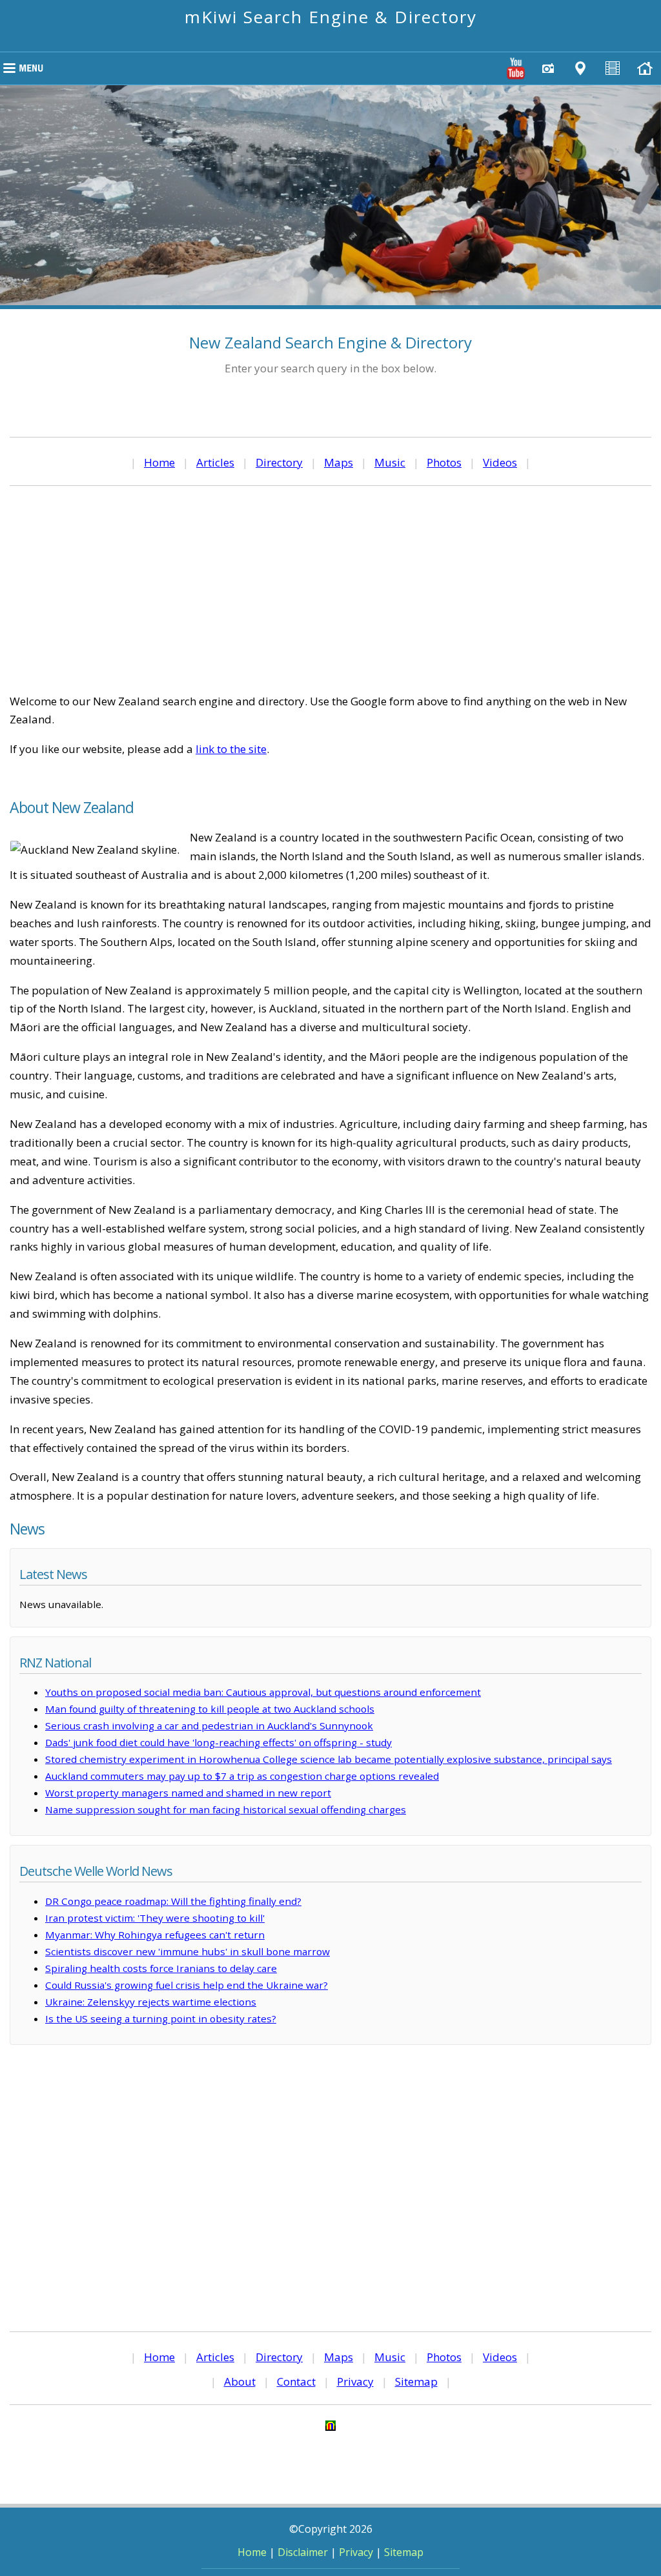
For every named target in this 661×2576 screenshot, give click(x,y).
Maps (339, 462)
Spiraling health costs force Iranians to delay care (161, 1968)
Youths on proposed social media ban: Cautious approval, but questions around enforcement (263, 1692)
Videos (500, 462)
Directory (279, 462)
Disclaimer (303, 2552)
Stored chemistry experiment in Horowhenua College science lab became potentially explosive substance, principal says (329, 1759)
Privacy (355, 2381)
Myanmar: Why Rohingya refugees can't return (155, 1935)
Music (390, 462)
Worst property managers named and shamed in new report (188, 1793)
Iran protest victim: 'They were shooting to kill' (155, 1918)
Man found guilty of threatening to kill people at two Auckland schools (210, 1709)
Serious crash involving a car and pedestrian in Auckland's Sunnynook (209, 1726)
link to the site (231, 749)
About (240, 2381)
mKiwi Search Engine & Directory (331, 17)
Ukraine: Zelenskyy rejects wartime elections (151, 2002)
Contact (296, 2381)
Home (159, 462)
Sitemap (416, 2381)
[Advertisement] (330, 589)
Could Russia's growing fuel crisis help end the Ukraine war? (187, 1985)
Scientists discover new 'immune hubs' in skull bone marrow (188, 1951)
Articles (215, 462)
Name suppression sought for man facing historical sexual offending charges (226, 1809)
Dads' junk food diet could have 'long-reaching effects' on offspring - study (219, 1742)
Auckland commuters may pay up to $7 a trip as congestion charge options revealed (242, 1776)
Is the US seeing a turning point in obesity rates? (161, 2018)
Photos (444, 462)
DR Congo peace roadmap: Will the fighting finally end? (173, 1901)
